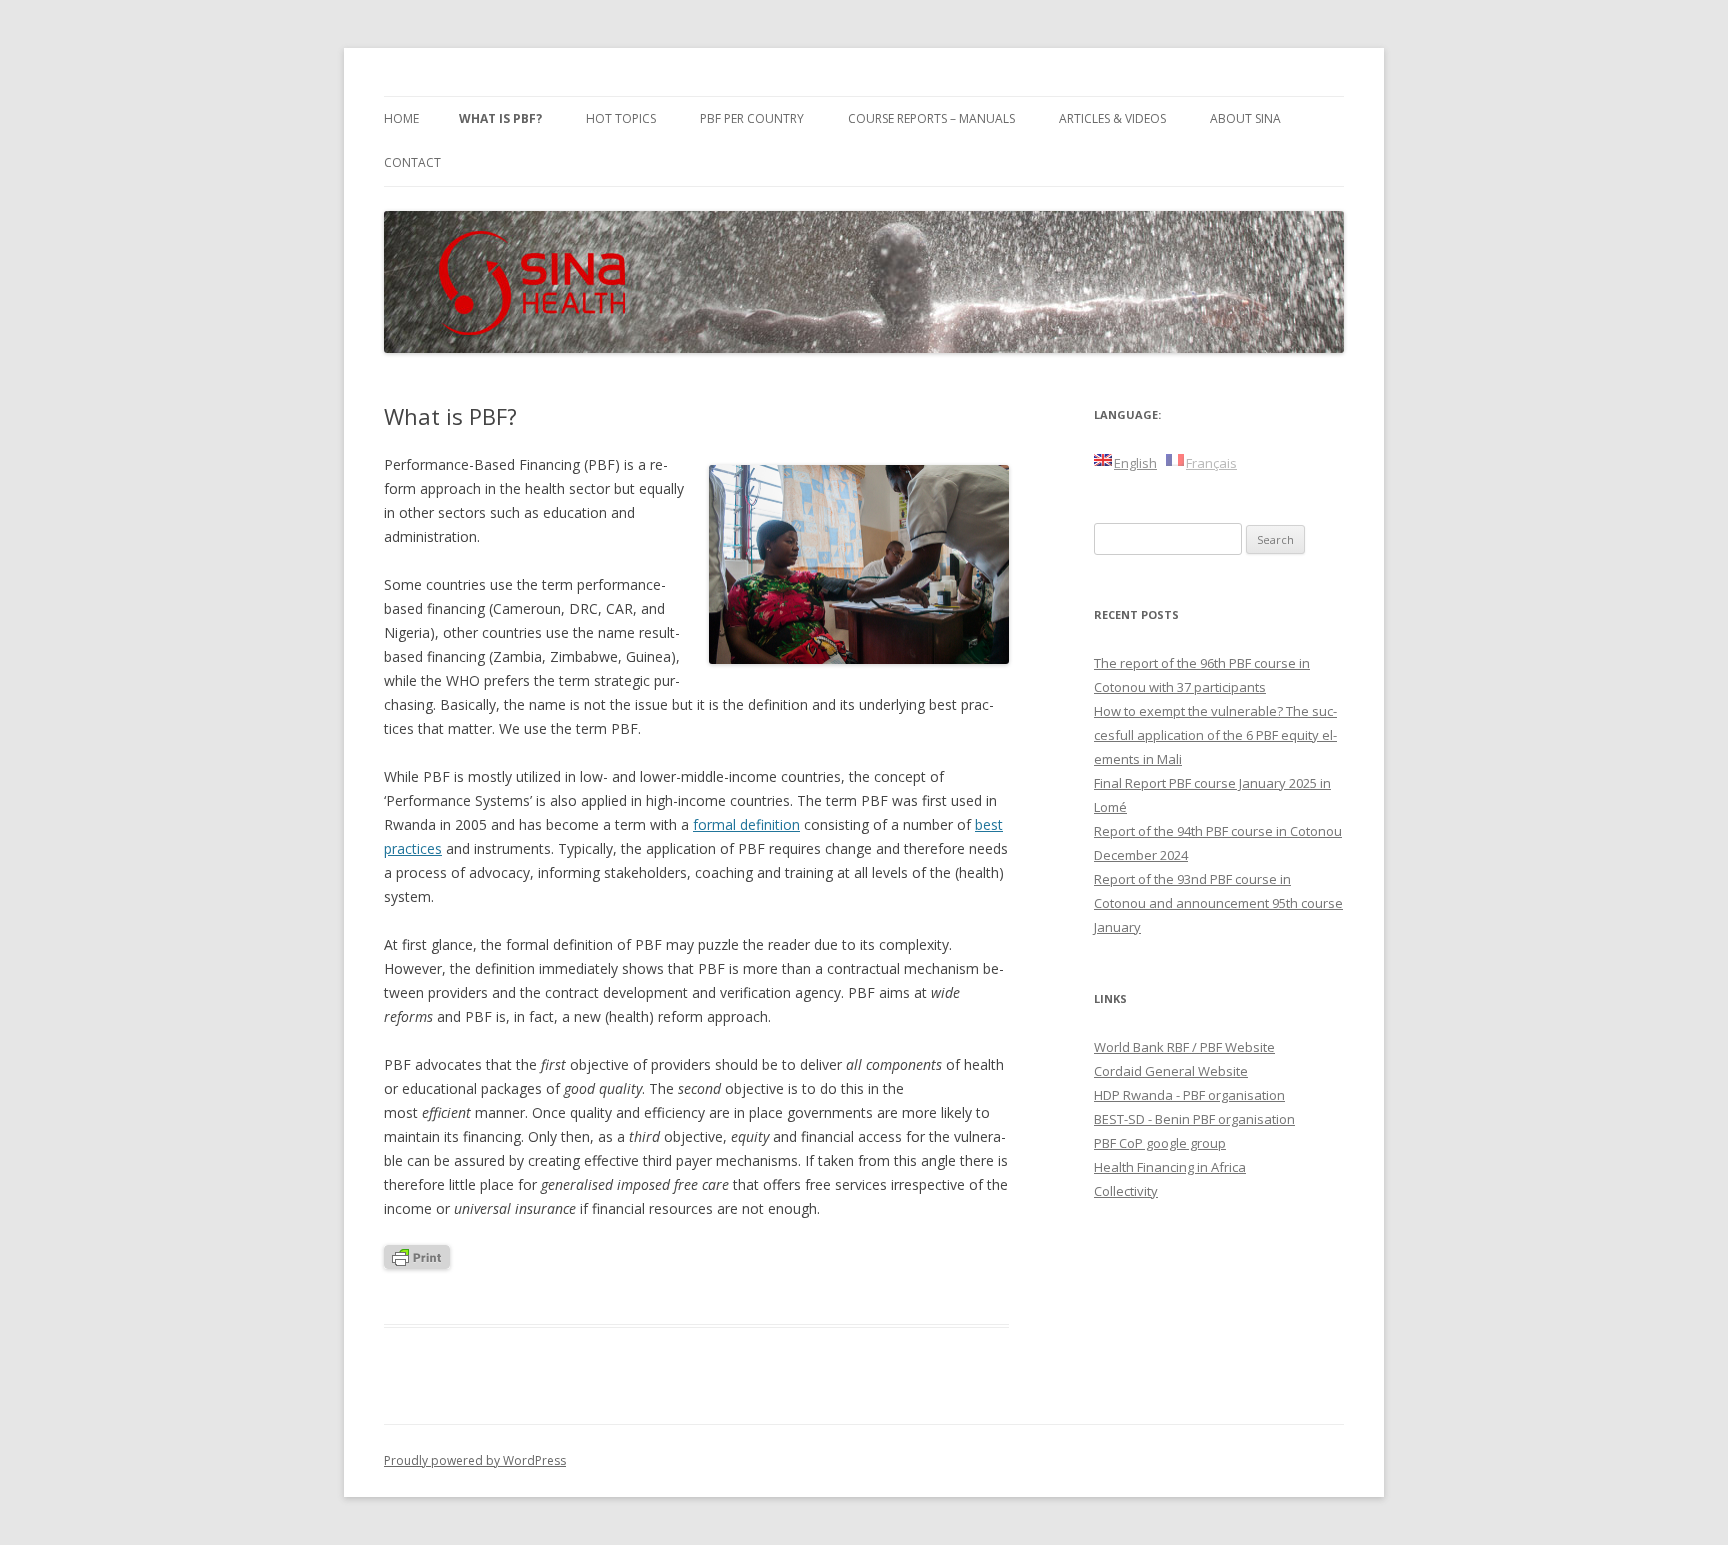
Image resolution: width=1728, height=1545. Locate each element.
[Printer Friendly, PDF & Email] (417, 1263)
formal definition (746, 824)
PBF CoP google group (1160, 1143)
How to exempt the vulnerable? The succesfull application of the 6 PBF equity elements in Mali (1215, 735)
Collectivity (1126, 1191)
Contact (412, 162)
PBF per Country (752, 118)
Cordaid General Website (1171, 1071)
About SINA (1245, 118)
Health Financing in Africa (1170, 1167)
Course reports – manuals (931, 118)
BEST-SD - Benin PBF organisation (1194, 1119)
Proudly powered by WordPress (475, 1460)
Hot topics (621, 118)
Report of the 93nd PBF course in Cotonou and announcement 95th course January (1218, 903)
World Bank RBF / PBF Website (1184, 1047)
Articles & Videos (1112, 118)
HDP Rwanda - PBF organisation (1189, 1095)
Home (401, 118)
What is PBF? (500, 118)
